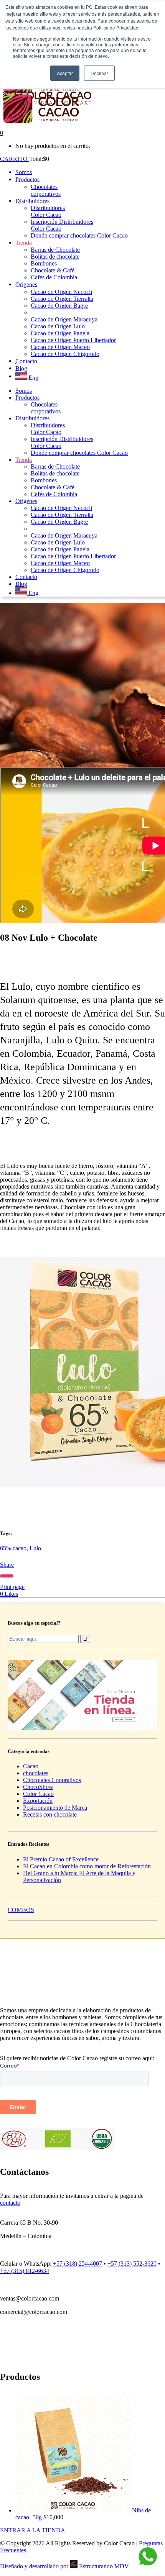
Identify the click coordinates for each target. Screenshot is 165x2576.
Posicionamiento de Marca (55, 1808)
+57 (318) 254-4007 (78, 2264)
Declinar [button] (99, 73)
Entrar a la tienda (33, 2530)
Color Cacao (38, 1794)
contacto (10, 2203)
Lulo (35, 1548)
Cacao (31, 1766)
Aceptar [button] (65, 73)
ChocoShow (38, 1787)
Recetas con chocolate (50, 1814)
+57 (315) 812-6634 (25, 2271)
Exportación (38, 1801)
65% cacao (13, 1548)
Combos (21, 1910)
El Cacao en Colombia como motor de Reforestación (87, 1866)
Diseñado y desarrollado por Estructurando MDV (64, 2566)
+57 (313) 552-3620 (132, 2264)
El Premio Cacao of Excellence (61, 1859)
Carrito (15, 159)
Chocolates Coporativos (52, 1780)
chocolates (36, 1773)
